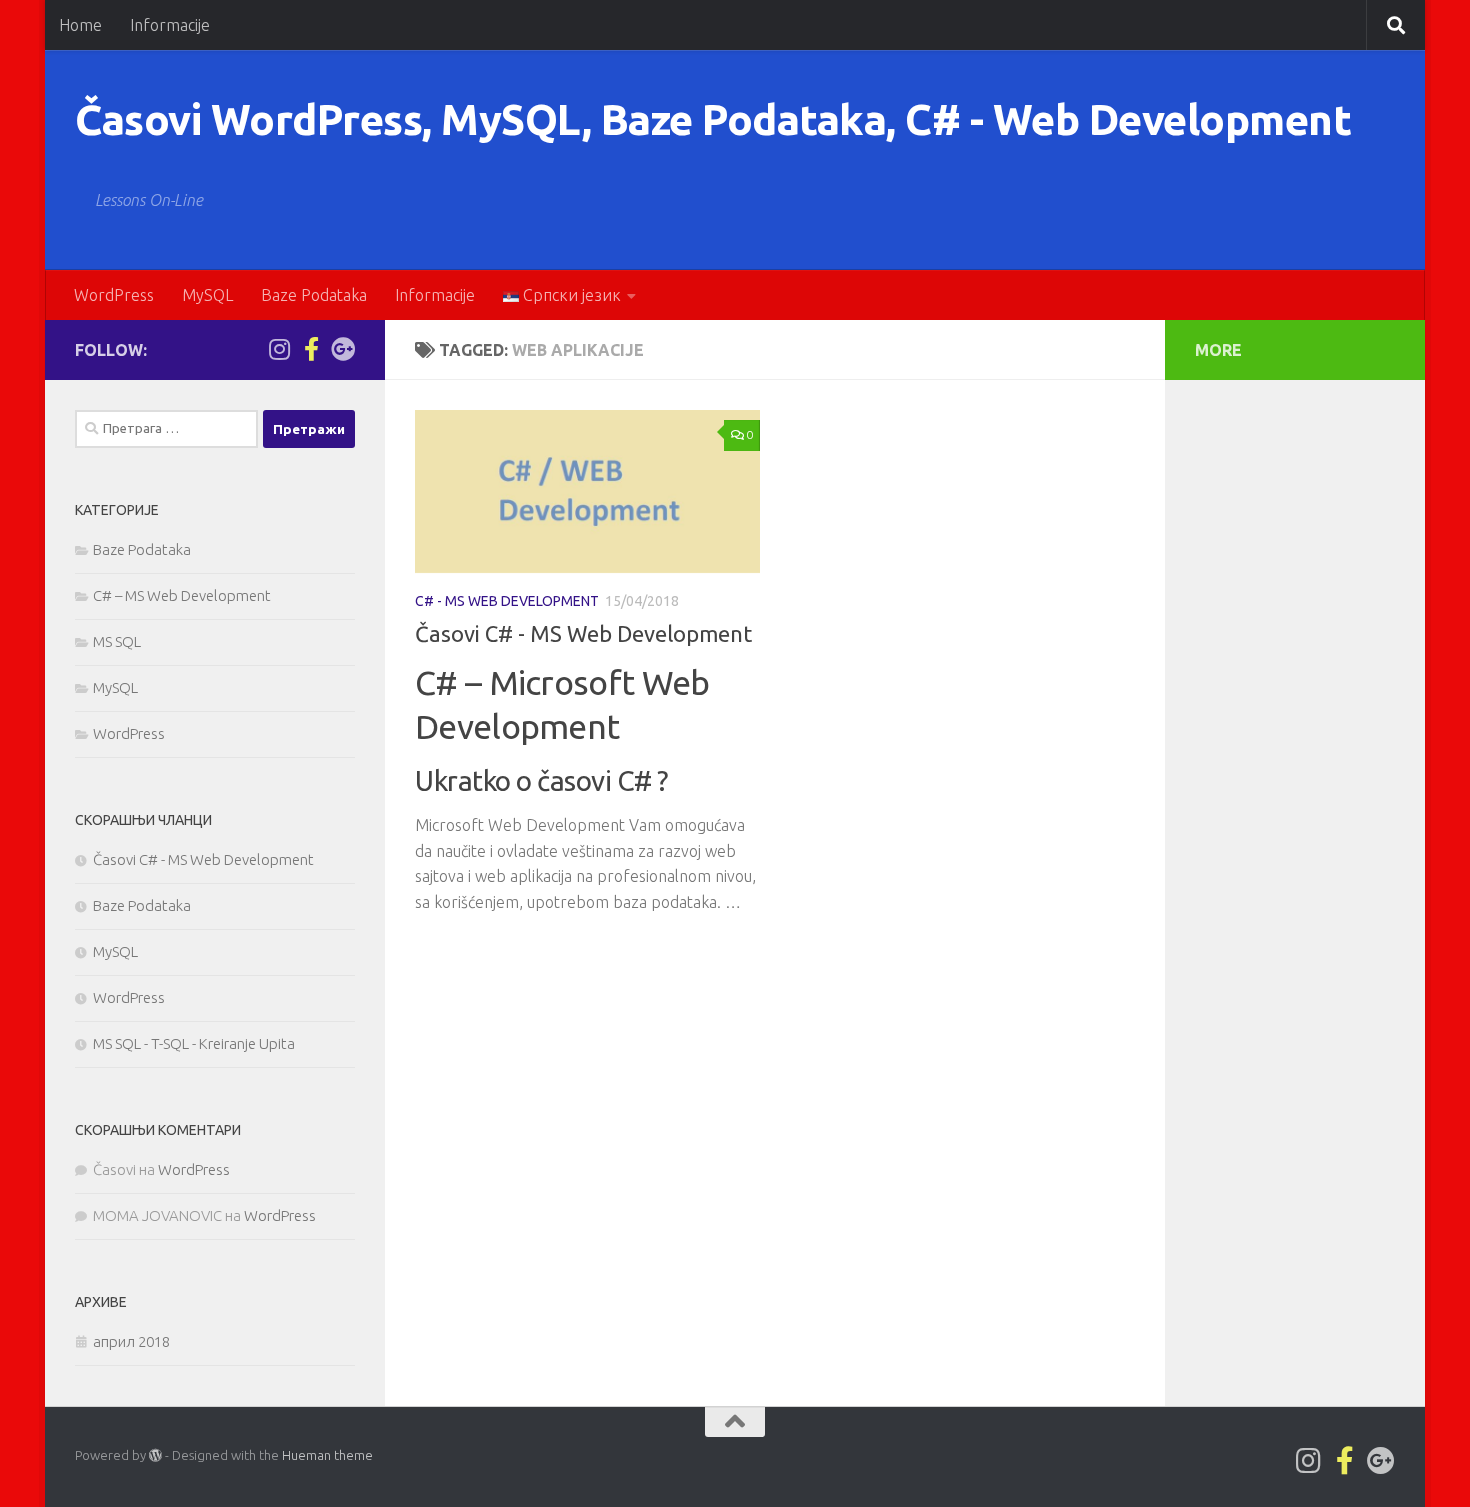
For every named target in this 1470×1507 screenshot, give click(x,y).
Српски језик (570, 295)
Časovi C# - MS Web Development (583, 633)
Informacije (170, 25)
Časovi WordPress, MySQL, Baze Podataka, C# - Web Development (713, 119)
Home (80, 25)
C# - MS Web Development (507, 601)
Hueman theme (327, 1455)
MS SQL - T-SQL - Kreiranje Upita (194, 1043)
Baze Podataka (314, 295)
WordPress (114, 295)
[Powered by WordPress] (155, 1455)
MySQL (207, 295)
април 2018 (131, 1341)
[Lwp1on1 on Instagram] (279, 349)
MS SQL (117, 641)
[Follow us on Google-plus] (343, 349)
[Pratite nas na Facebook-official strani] (311, 349)
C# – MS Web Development (182, 595)
